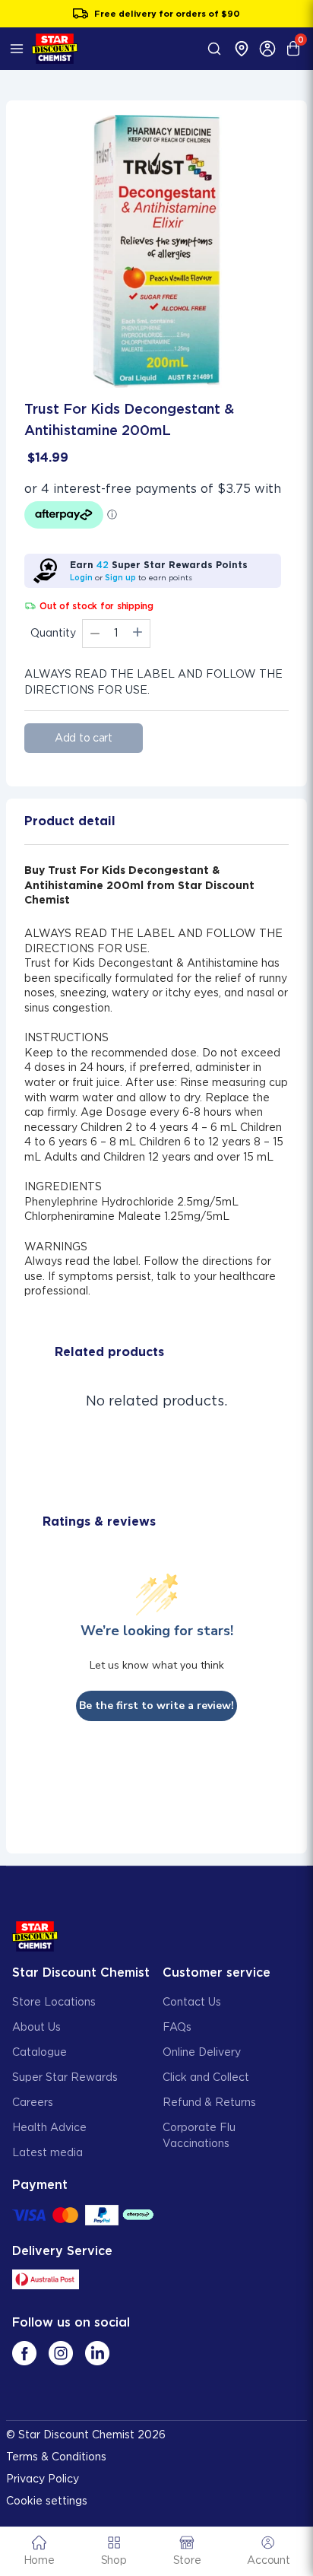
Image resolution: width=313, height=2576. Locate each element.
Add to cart (84, 738)
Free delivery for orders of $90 (167, 14)
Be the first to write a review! (156, 1706)
